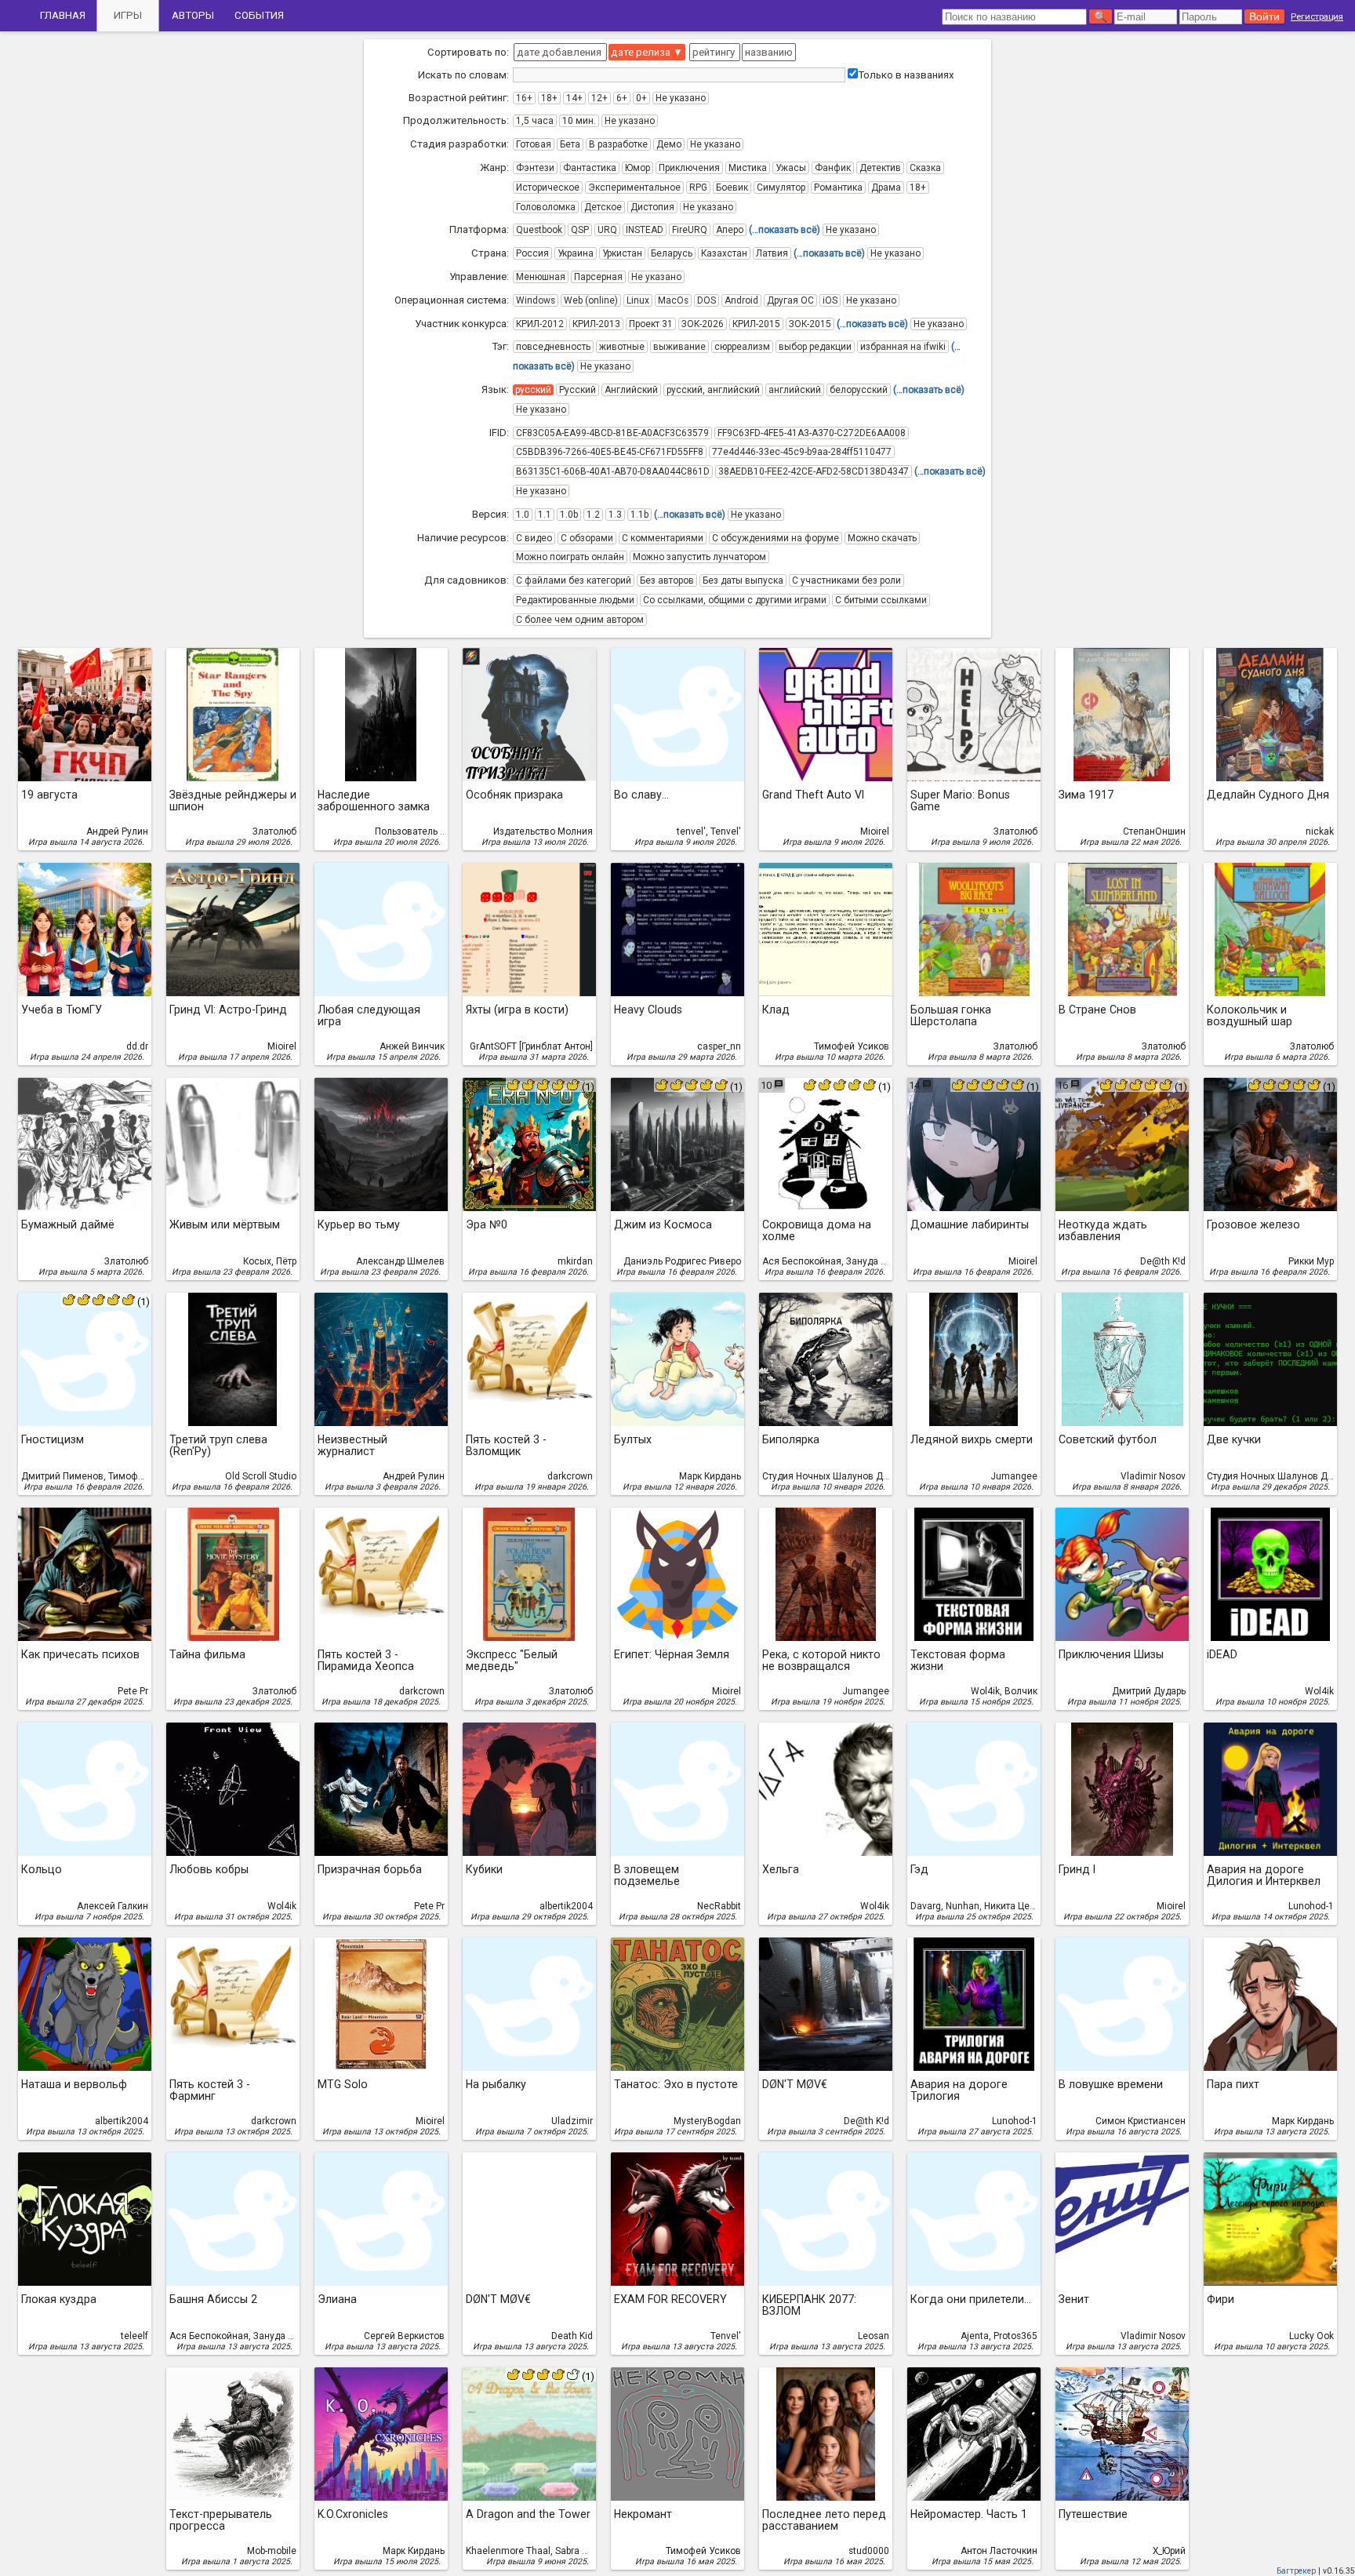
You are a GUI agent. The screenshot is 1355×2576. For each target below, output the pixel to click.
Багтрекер (1296, 2571)
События (259, 15)
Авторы (193, 15)
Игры (128, 15)
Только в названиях (906, 75)
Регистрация (1317, 16)
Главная (63, 15)
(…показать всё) (785, 230)
